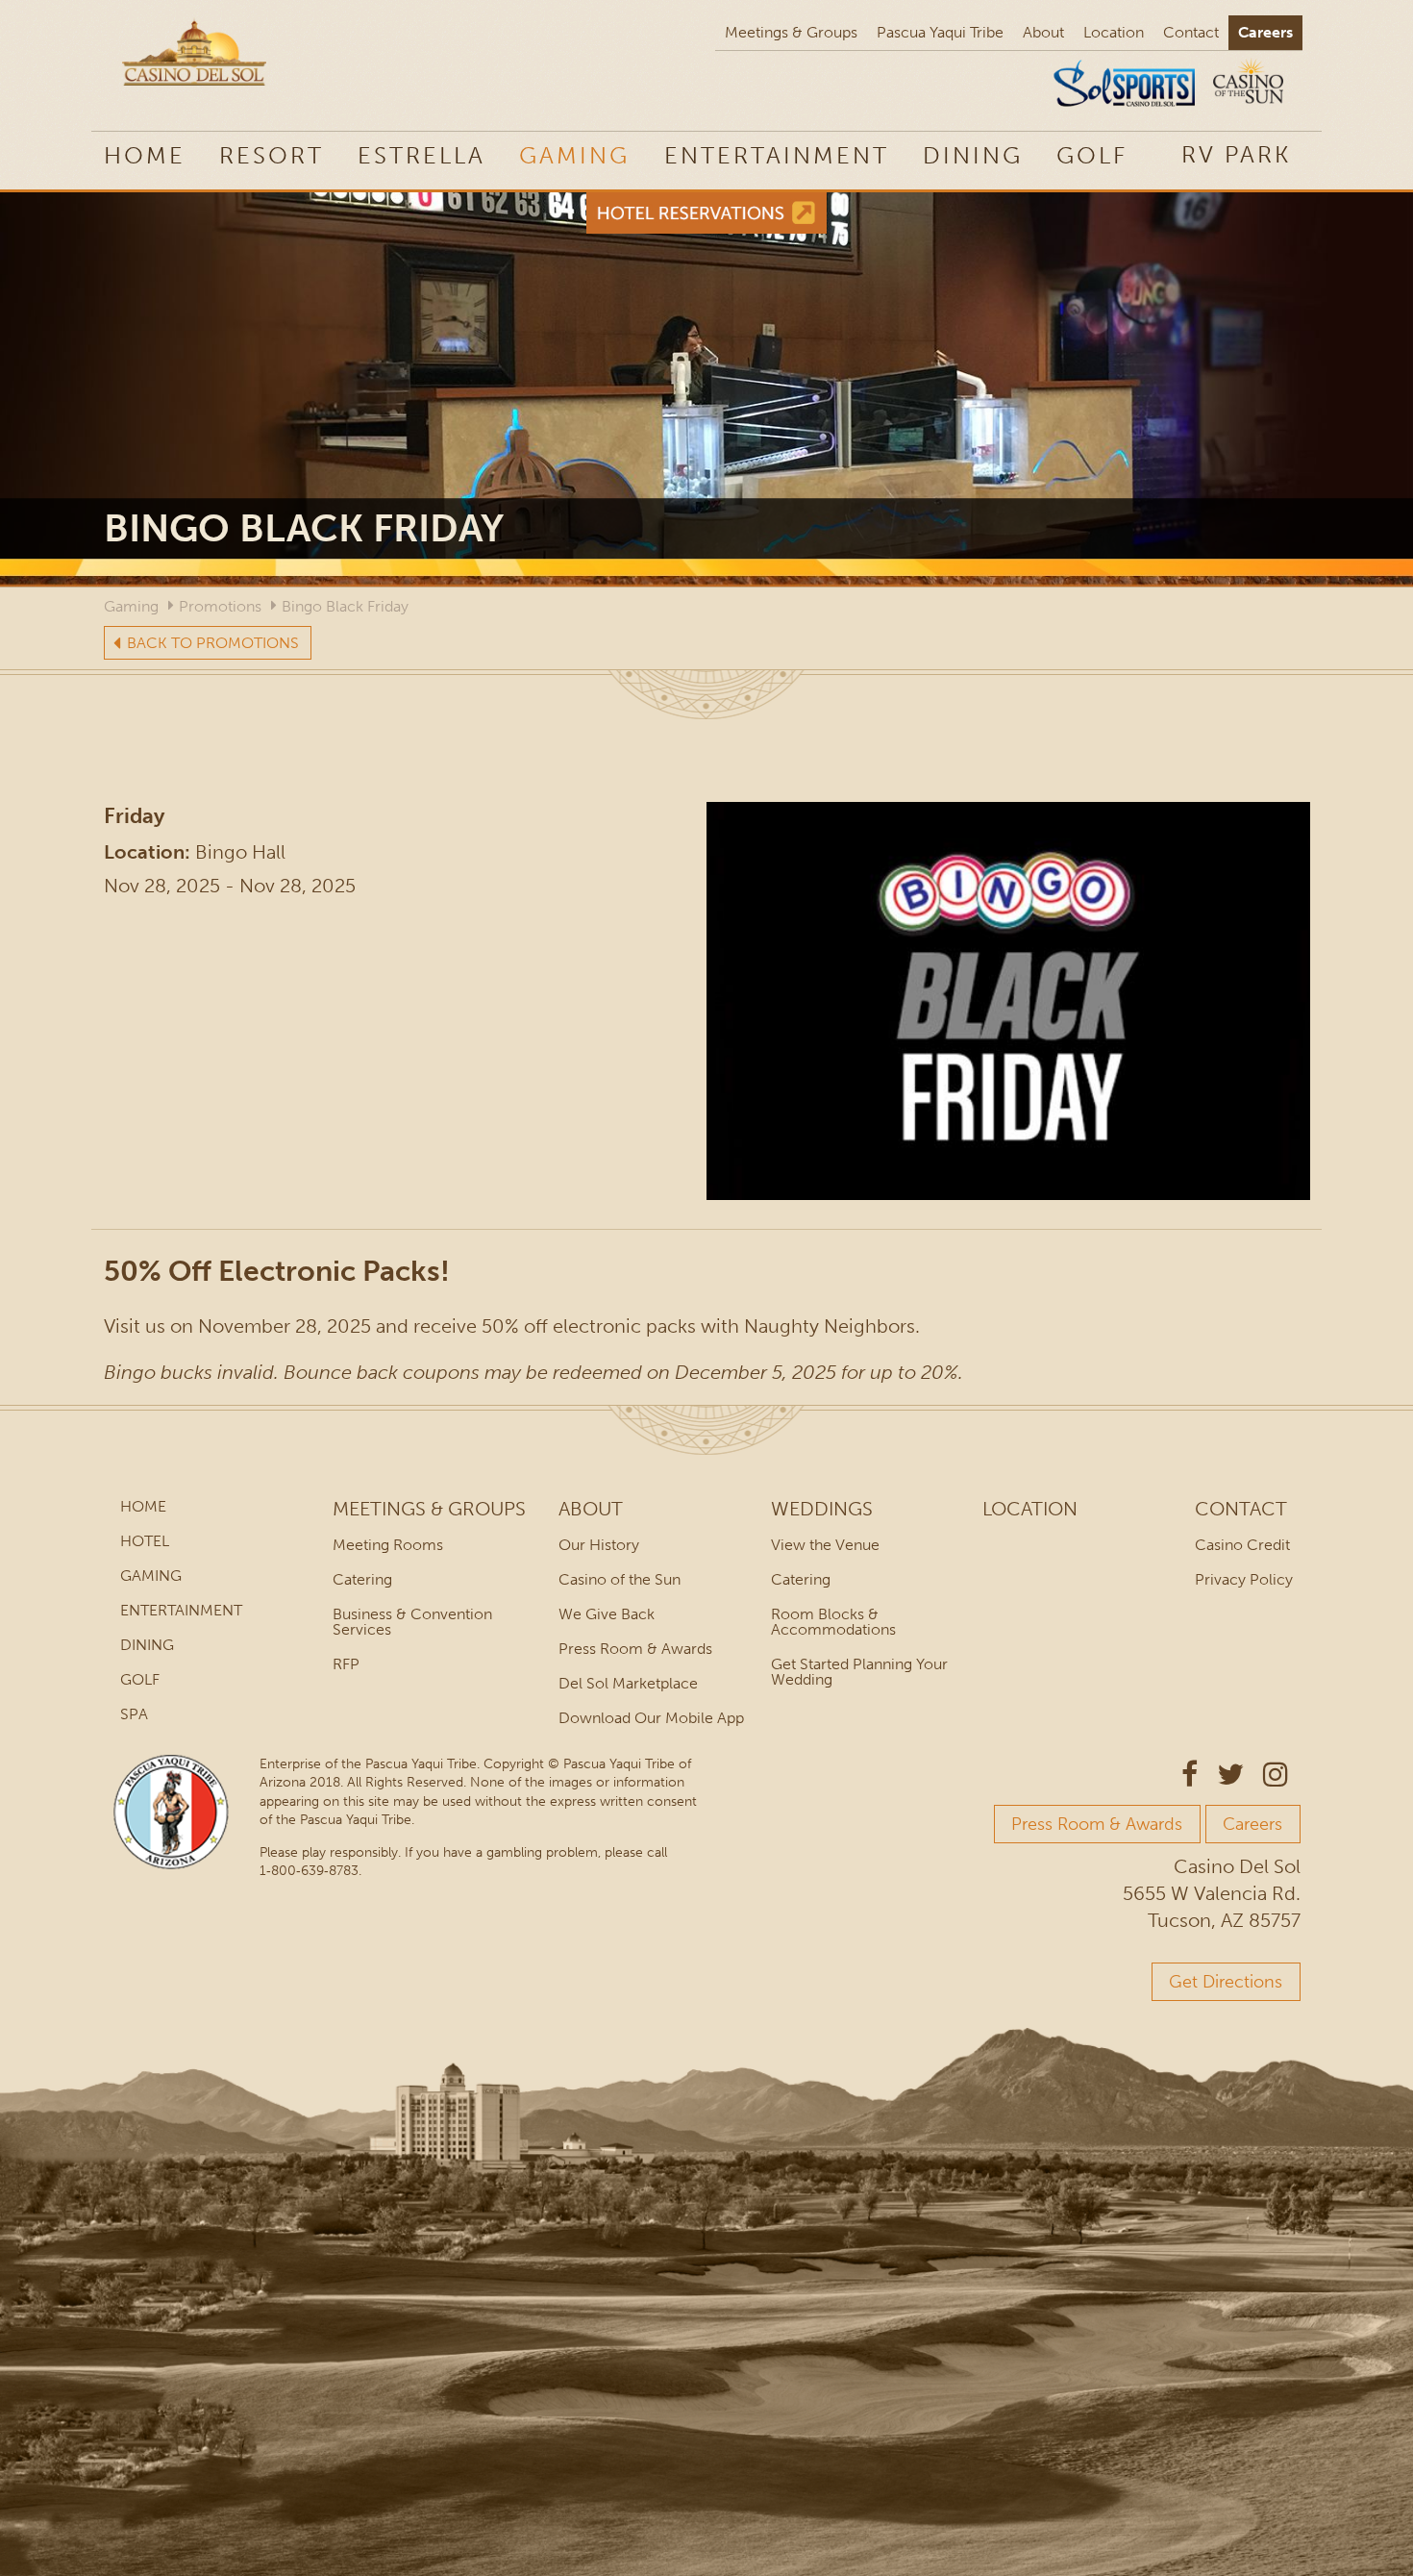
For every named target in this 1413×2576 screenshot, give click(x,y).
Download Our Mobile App (651, 1718)
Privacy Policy (1244, 1579)
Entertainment (777, 155)
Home (145, 155)
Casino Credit (1242, 1545)
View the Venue (825, 1545)
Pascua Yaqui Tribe (940, 32)
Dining (973, 155)
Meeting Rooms (388, 1545)
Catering (362, 1579)
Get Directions (1226, 1982)
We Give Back (607, 1614)
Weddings (822, 1509)
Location (1114, 32)
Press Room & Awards (635, 1649)
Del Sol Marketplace (628, 1683)
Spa (134, 1714)
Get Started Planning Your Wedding (859, 1672)
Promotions (220, 606)
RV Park (1236, 154)
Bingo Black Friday (345, 606)
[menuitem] (1236, 154)
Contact (1191, 32)
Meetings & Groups (791, 32)
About (1043, 32)
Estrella (421, 155)
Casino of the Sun (620, 1579)
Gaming (574, 155)
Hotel (145, 1541)
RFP (346, 1664)
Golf (1092, 155)
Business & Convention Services (412, 1622)
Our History (599, 1545)
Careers (1265, 32)
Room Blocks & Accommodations (833, 1622)
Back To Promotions (213, 643)
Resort (272, 155)
